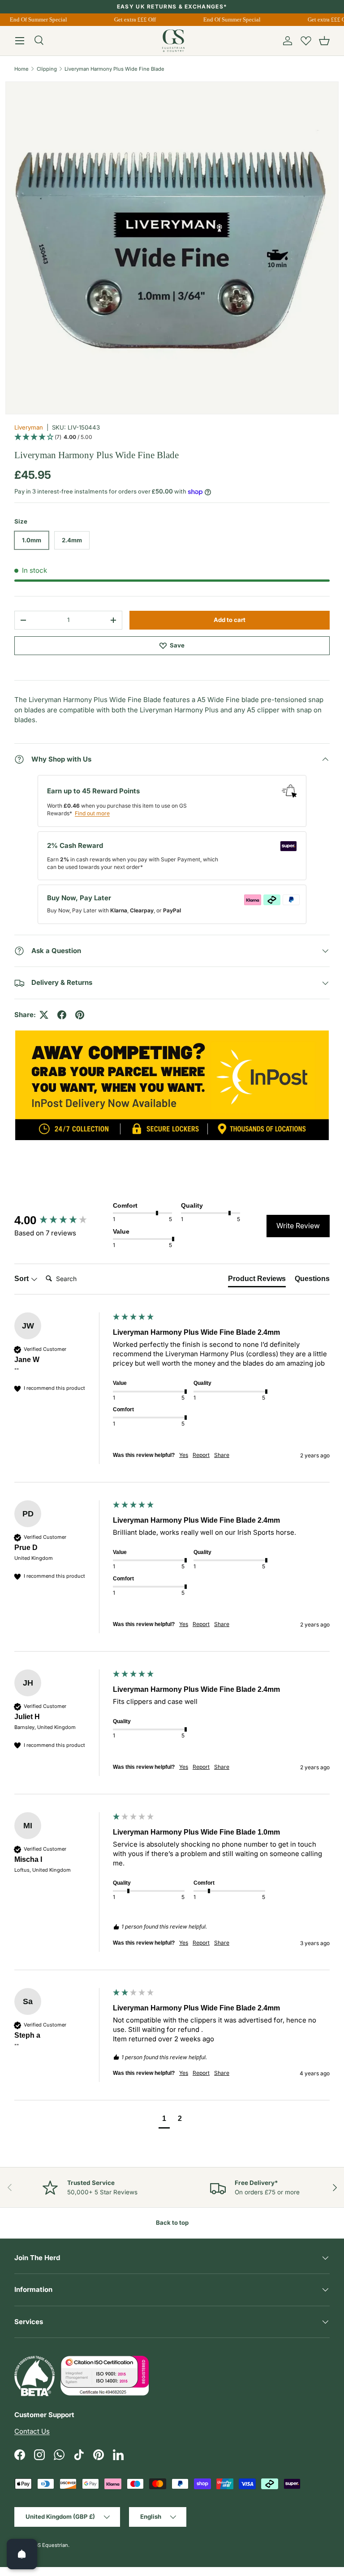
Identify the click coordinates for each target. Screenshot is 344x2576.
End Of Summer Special (34, 19)
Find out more (92, 813)
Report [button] (201, 1455)
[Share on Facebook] (62, 1015)
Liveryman (29, 427)
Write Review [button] (298, 1226)
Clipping (47, 69)
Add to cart (230, 620)
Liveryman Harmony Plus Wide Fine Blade (114, 69)
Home (21, 69)
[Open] (22, 2554)
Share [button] (222, 1455)
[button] (324, 41)
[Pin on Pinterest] (80, 1015)
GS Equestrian (51, 2545)
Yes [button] (184, 1455)
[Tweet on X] (44, 1015)
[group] (61, 1220)
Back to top (172, 2223)
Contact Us (32, 2431)
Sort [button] (22, 1279)
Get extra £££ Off (131, 19)
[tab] (257, 1281)
